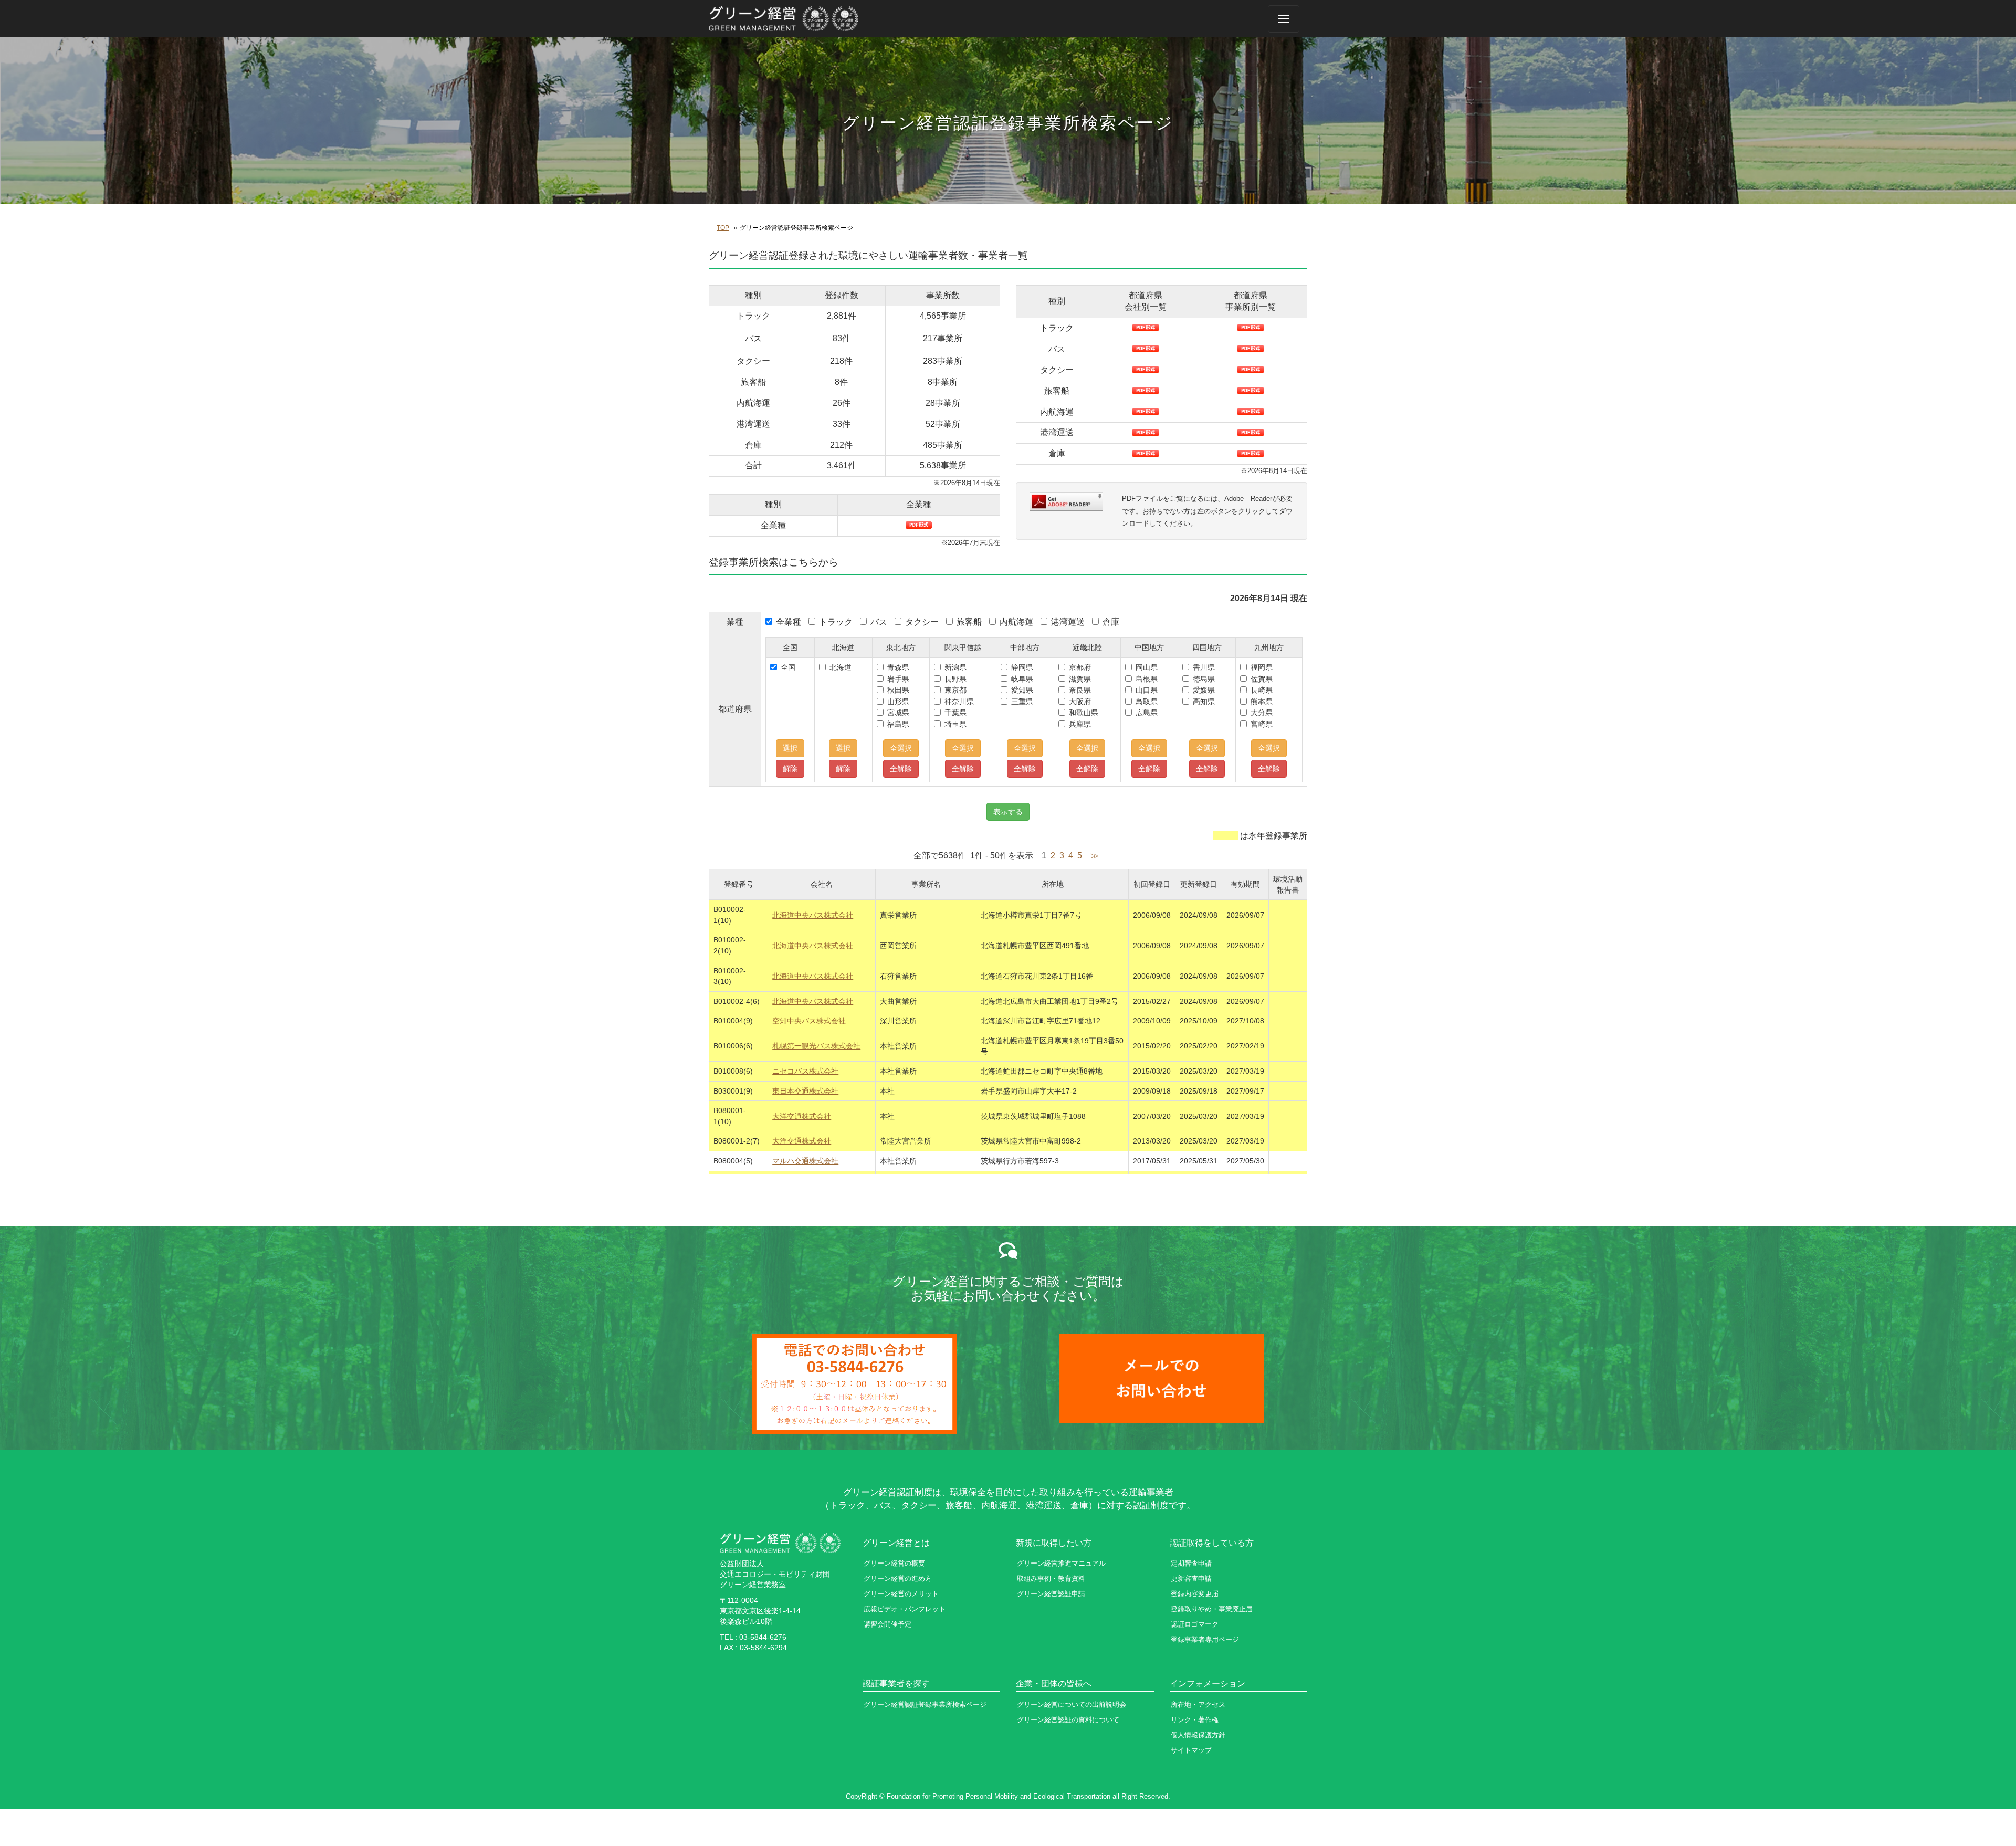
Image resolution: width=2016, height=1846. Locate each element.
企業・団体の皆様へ (1054, 1684)
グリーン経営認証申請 (1051, 1594)
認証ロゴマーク (1195, 1624)
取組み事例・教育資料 (1051, 1578)
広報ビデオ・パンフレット (905, 1609)
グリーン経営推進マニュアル (1061, 1563)
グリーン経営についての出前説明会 (1072, 1705)
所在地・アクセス (1198, 1705)
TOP (723, 228)
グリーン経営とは (896, 1543)
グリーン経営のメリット (901, 1594)
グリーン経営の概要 (894, 1563)
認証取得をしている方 (1212, 1543)
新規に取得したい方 (1054, 1543)
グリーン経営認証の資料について (1068, 1720)
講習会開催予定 (888, 1624)
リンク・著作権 (1195, 1720)
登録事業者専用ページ (1205, 1639)
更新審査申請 (1191, 1578)
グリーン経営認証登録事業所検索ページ (925, 1705)
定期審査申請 (1191, 1563)
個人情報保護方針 (1198, 1735)
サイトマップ (1191, 1750)
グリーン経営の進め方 (898, 1578)
